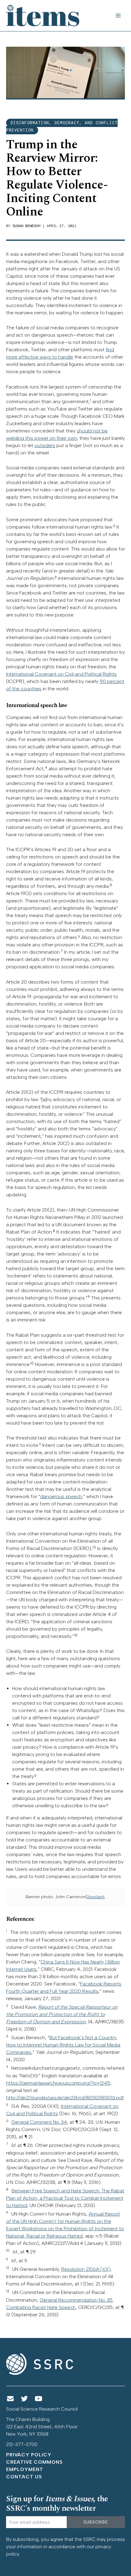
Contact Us (24, 2477)
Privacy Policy (29, 2455)
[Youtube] (39, 2399)
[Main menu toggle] (118, 16)
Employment (25, 2469)
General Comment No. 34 (39, 2122)
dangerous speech (61, 1496)
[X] (25, 2399)
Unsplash (96, 1897)
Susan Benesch (26, 226)
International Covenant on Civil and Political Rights (61, 674)
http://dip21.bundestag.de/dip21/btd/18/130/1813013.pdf (65, 2098)
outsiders (45, 445)
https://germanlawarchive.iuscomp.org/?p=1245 (58, 2083)
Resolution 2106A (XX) (86, 2269)
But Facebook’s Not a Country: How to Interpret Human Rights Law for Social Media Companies (63, 2045)
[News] (10, 2399)
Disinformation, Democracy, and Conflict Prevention (62, 126)
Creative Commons (34, 2462)
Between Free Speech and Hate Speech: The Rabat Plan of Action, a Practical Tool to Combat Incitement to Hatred (65, 2198)
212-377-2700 (22, 2444)
